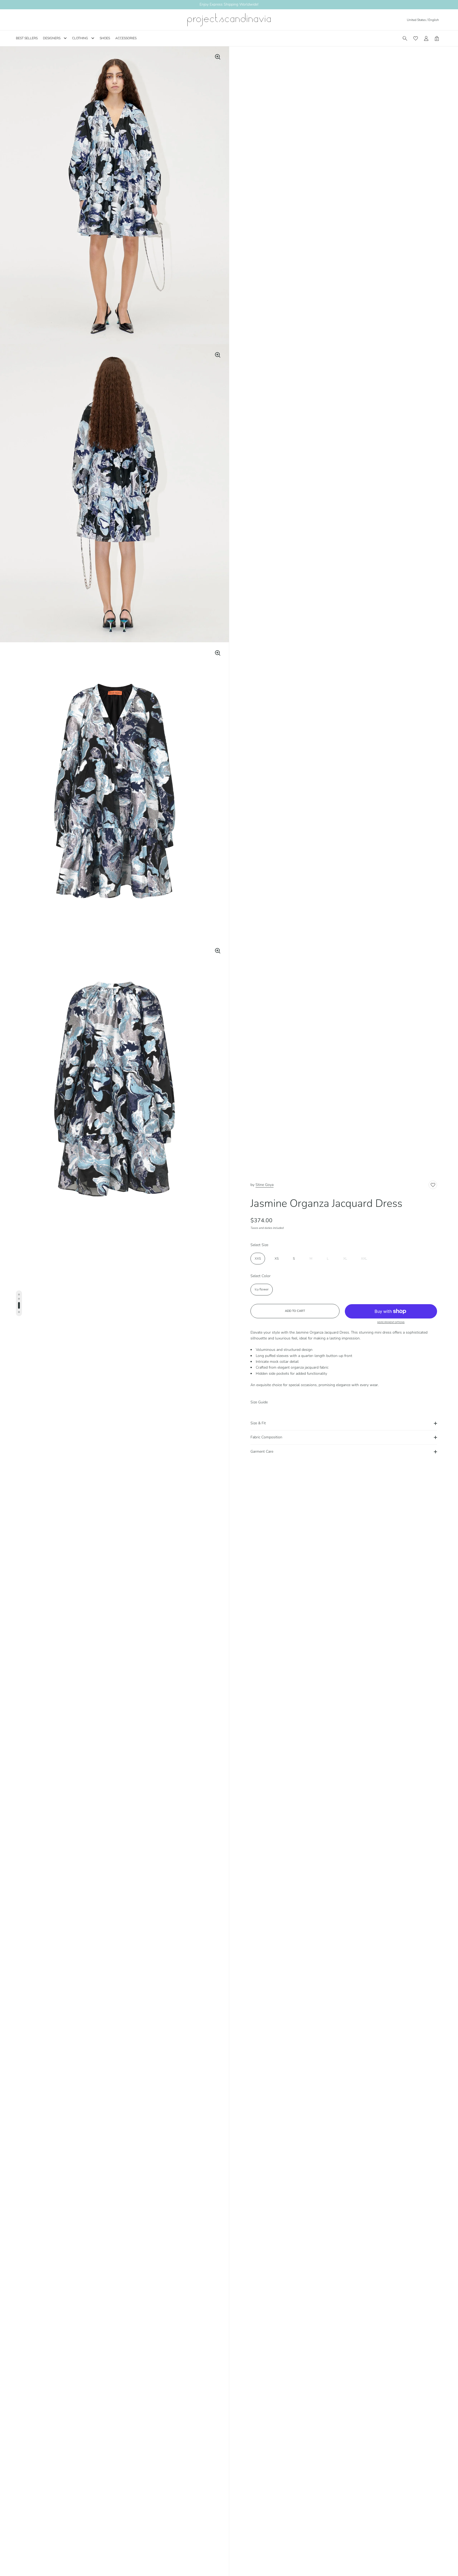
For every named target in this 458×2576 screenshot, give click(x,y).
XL (345, 1259)
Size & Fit (258, 1423)
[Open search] (405, 38)
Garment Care (262, 1451)
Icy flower (262, 1289)
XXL (364, 1259)
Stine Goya (265, 1185)
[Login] (426, 38)
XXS (258, 1259)
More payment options (391, 1322)
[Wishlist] (416, 38)
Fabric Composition (266, 1437)
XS (277, 1259)
